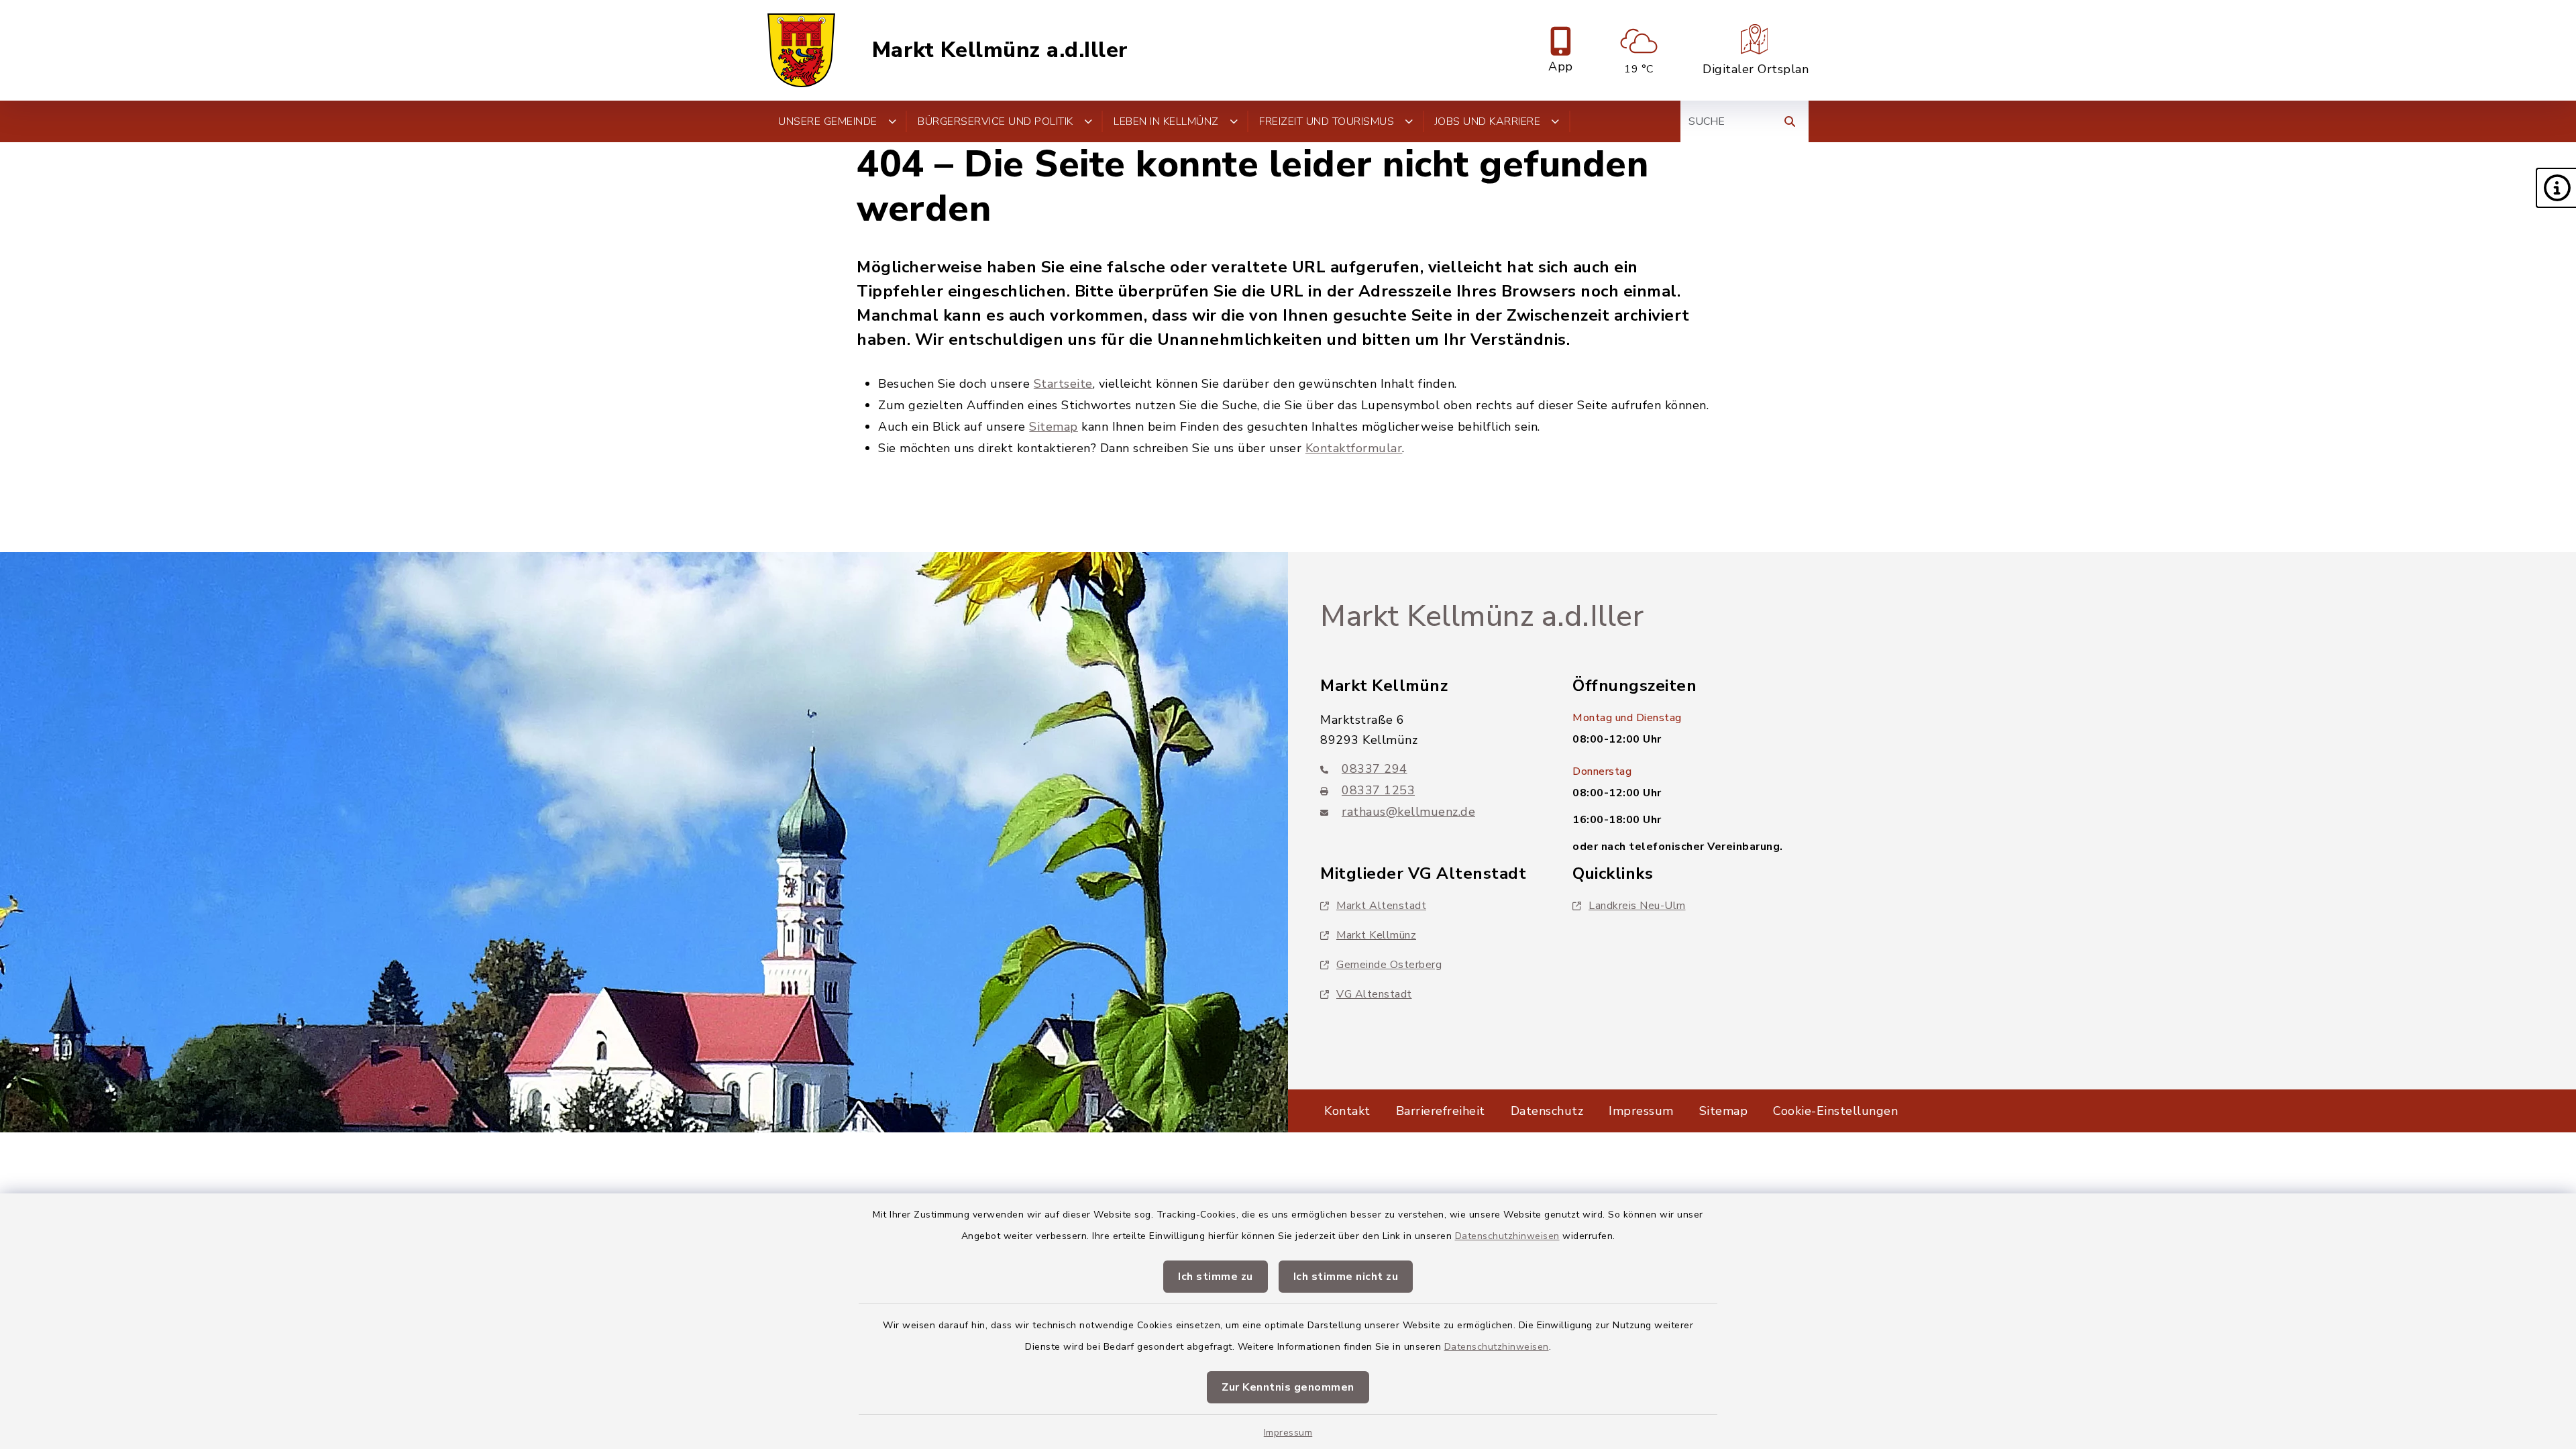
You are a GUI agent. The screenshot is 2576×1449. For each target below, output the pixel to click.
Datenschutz (1547, 1111)
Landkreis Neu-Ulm (1637, 906)
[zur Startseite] (801, 50)
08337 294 (1375, 769)
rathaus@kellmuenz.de (1408, 812)
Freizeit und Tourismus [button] (1327, 121)
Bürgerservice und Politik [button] (996, 121)
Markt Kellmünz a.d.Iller (1000, 50)
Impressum (1288, 1433)
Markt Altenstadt (1381, 906)
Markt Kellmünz (1376, 935)
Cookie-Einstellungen (1835, 1111)
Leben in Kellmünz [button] (1166, 121)
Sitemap (1054, 427)
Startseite (1063, 384)
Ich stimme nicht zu (1346, 1277)
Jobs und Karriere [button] (1488, 121)
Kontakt (1347, 1111)
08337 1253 (1378, 790)
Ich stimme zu (1216, 1277)
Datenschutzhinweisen (1507, 1236)
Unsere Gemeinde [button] (828, 121)
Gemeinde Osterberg (1389, 965)
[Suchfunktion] (1790, 121)
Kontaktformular (1354, 448)
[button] (2556, 188)
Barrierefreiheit (1441, 1111)
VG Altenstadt (1374, 994)
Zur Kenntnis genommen (1288, 1387)
